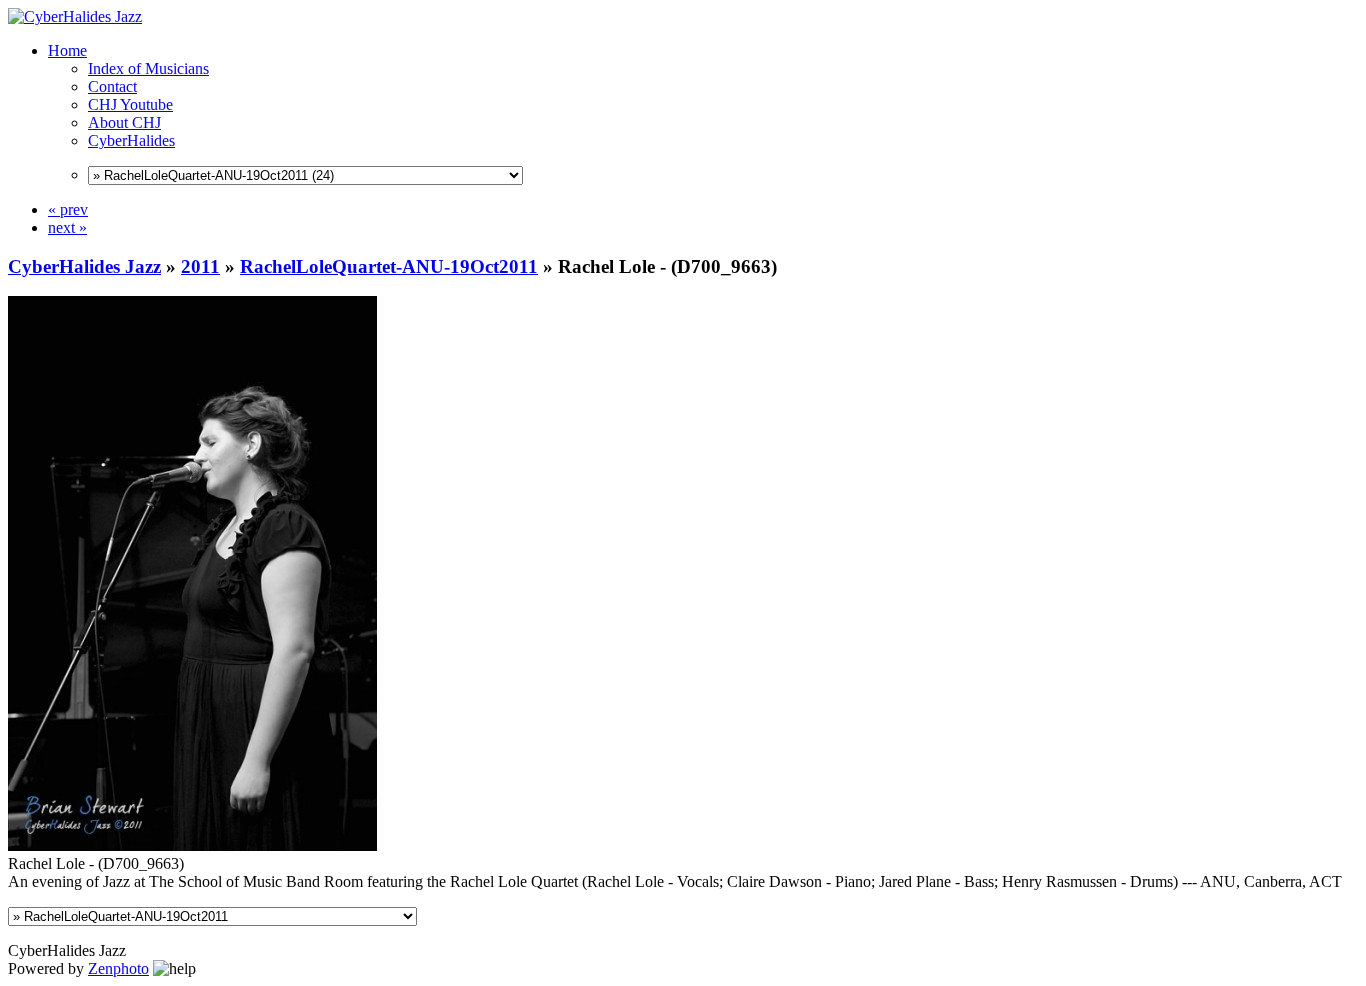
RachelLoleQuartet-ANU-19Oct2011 (389, 266)
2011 (200, 266)
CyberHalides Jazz (84, 266)
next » (67, 227)
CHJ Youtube (130, 104)
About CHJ (124, 122)
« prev (68, 209)
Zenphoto (118, 968)
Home (67, 50)
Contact (112, 86)
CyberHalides (131, 140)
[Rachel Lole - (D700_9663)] (192, 845)
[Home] (75, 16)
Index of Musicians (148, 68)
